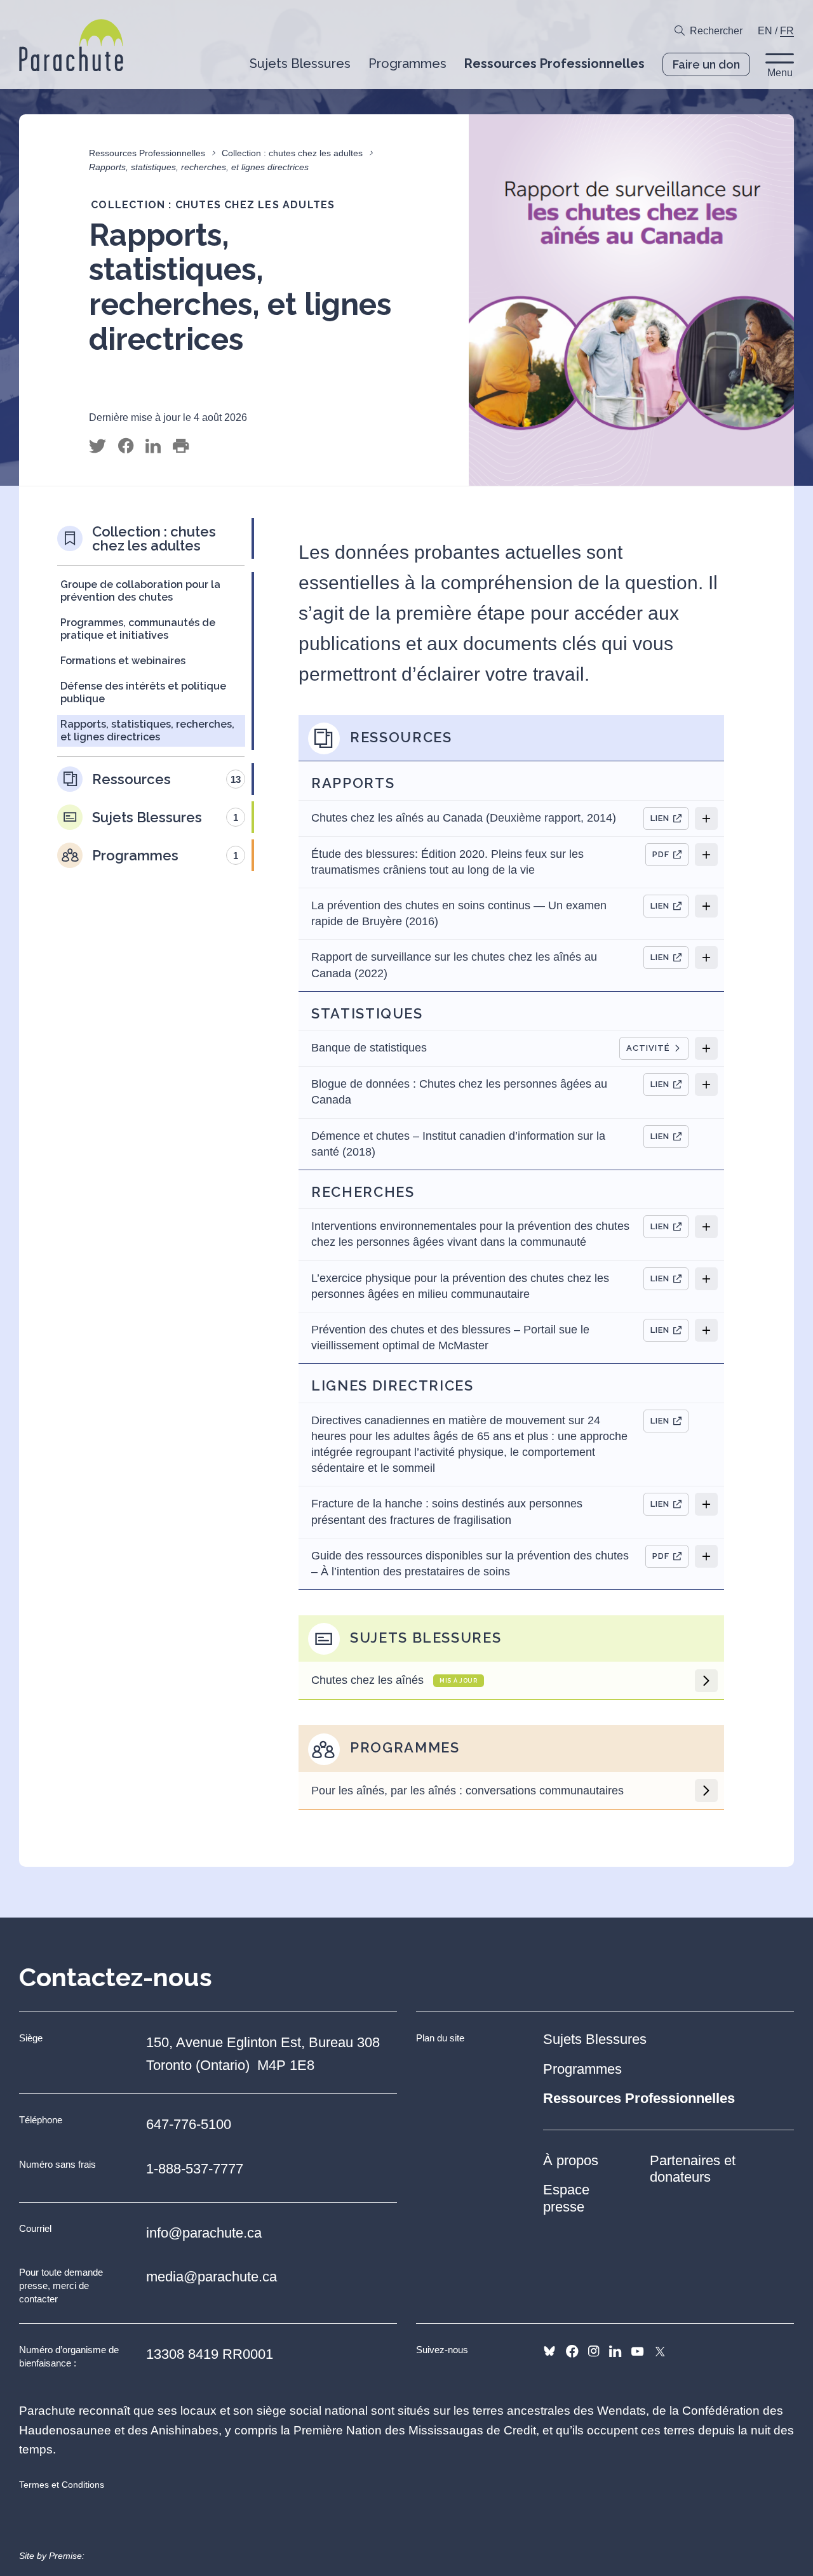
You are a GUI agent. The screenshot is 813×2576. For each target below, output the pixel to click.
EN (765, 31)
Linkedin (615, 2351)
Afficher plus (706, 818)
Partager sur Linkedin (153, 446)
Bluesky (549, 2351)
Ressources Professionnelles (147, 153)
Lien (660, 818)
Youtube (637, 2351)
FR (787, 31)
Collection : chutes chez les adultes (292, 153)
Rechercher (716, 31)
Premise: (67, 2556)
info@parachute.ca (204, 2233)
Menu (780, 73)
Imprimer (181, 446)
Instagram (594, 2351)
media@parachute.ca (212, 2277)
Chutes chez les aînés (394, 1680)
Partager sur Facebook (126, 446)
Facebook (572, 2351)
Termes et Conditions (62, 2485)
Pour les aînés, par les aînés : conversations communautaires (467, 1791)
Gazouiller (97, 446)
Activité (648, 1048)
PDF (661, 854)
